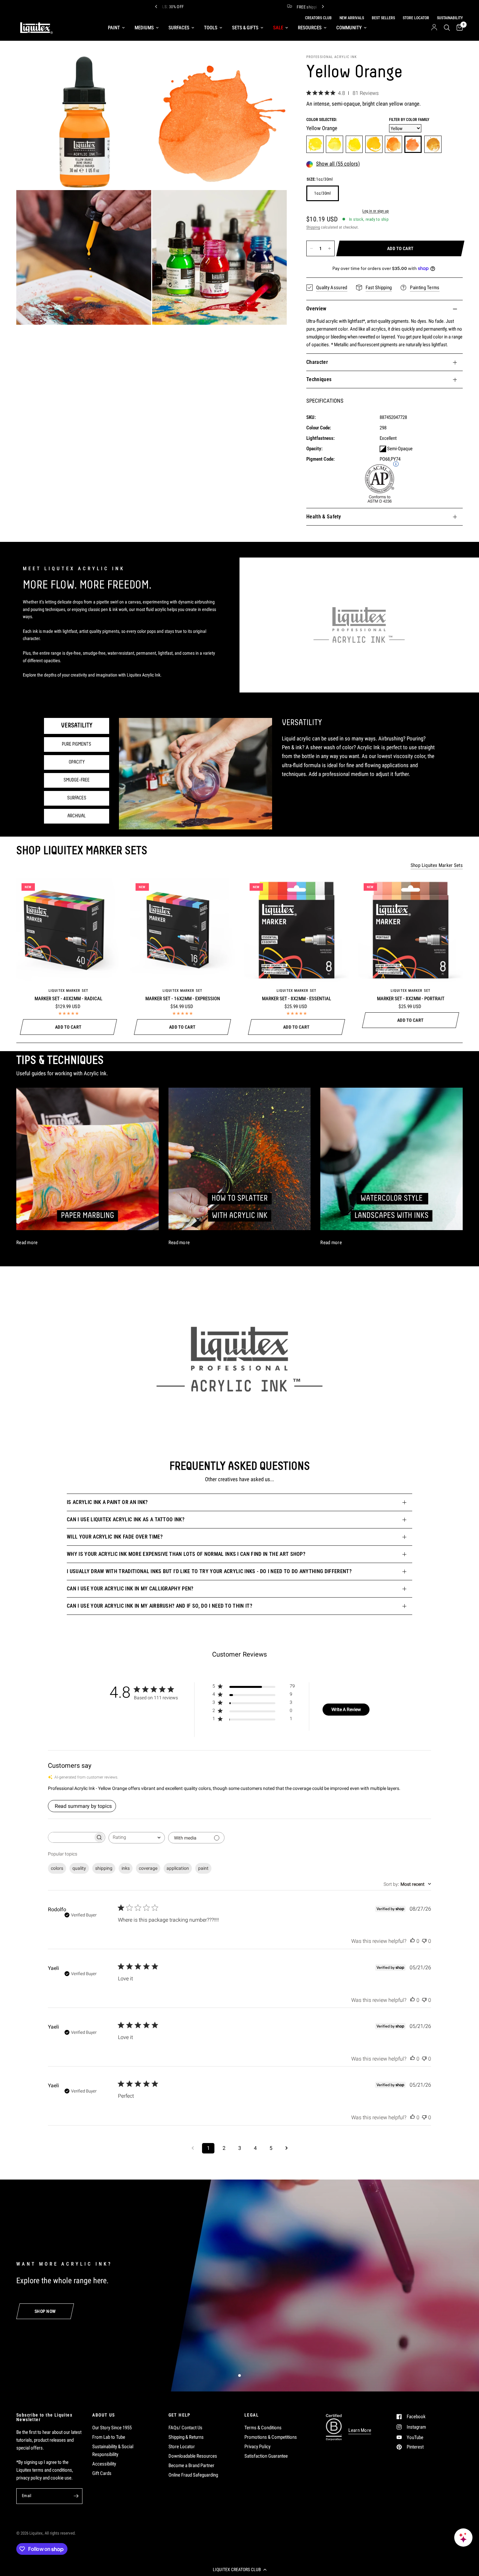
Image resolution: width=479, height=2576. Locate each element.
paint (203, 1868)
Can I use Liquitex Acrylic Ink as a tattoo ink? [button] (126, 1519)
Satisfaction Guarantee (266, 2456)
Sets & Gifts (245, 28)
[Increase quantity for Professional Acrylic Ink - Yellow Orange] (329, 248)
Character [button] (317, 362)
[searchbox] (71, 1837)
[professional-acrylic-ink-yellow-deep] (393, 144)
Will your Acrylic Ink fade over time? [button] (115, 1537)
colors (57, 1868)
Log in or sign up (376, 211)
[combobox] (137, 1838)
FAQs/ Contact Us (185, 2428)
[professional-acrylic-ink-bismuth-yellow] (315, 144)
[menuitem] (116, 28)
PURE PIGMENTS (77, 744)
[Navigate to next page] (286, 2148)
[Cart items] (458, 28)
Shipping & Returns (186, 2437)
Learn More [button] (360, 2430)
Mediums (144, 28)
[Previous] (156, 7)
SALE (278, 28)
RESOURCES (310, 28)
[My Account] (434, 28)
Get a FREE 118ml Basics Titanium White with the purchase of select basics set (299, 7)
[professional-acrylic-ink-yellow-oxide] (433, 144)
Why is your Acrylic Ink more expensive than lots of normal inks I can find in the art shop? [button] (186, 1554)
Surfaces (179, 28)
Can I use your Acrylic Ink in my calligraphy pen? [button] (130, 1589)
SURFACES (77, 798)
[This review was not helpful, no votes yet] (424, 1941)
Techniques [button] (319, 379)
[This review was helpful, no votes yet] (413, 1941)
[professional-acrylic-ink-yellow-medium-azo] (354, 144)
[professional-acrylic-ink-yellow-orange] (413, 144)
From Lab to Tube (109, 2437)
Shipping (313, 227)
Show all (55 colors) (338, 164)
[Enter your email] (76, 2496)
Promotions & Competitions (271, 2437)
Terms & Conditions (263, 2428)
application (178, 1868)
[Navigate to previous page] (193, 2148)
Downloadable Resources (193, 2456)
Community (349, 28)
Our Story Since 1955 (112, 2428)
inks (126, 1868)
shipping (104, 1868)
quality (79, 1868)
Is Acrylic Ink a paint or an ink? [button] (107, 1502)
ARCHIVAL (77, 816)
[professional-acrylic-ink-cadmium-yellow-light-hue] (334, 144)
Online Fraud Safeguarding (193, 2475)
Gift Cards (102, 2473)
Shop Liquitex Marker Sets (437, 865)
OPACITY (77, 762)
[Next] (323, 7)
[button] (239, 2569)
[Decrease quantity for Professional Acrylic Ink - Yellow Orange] (312, 248)
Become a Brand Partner (191, 2465)
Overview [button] (316, 309)
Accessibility (104, 2464)
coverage (148, 1868)
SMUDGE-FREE (77, 780)
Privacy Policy (257, 2447)
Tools (211, 28)
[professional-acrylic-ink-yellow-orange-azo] (374, 144)
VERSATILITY (77, 726)
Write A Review (346, 1709)
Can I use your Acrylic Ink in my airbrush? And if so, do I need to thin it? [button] (160, 1606)
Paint (114, 28)
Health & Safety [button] (324, 517)
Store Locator (182, 2447)
